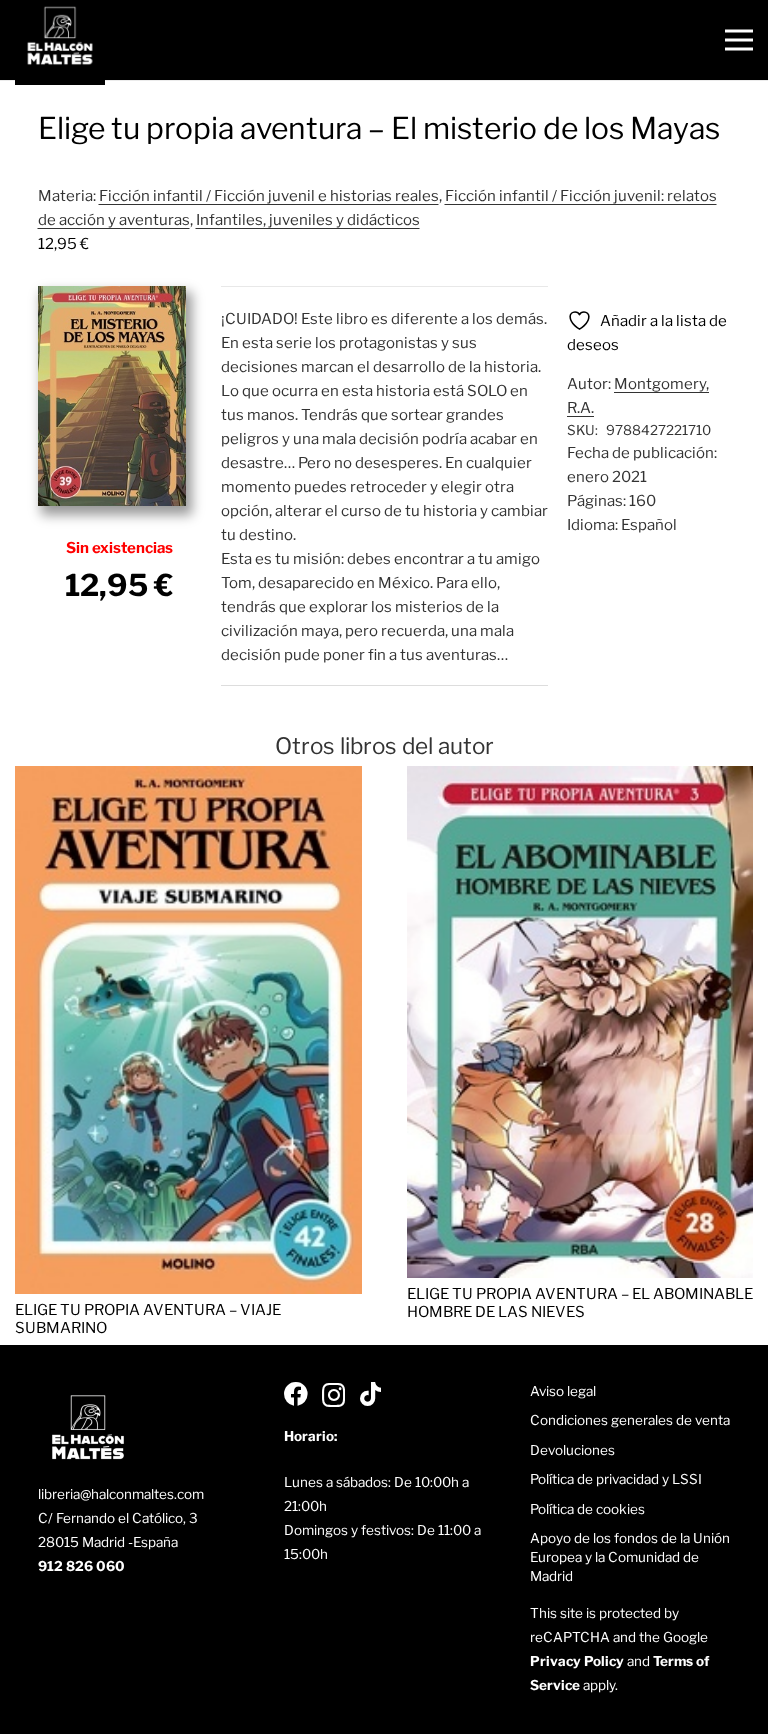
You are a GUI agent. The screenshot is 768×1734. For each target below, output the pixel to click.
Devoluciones (572, 1450)
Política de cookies (587, 1509)
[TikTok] (370, 1394)
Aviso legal (563, 1391)
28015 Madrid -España (108, 1542)
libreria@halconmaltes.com (121, 1494)
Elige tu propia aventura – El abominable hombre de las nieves (580, 1303)
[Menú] (739, 40)
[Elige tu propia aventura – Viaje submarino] (188, 778)
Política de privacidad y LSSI (616, 1479)
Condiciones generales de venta (630, 1420)
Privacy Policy (577, 1661)
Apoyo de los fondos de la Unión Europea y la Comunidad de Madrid (630, 1557)
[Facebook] (296, 1394)
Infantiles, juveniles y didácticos (308, 220)
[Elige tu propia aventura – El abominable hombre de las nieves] (580, 778)
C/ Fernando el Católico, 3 (118, 1518)
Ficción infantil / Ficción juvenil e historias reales (269, 196)
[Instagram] (333, 1395)
